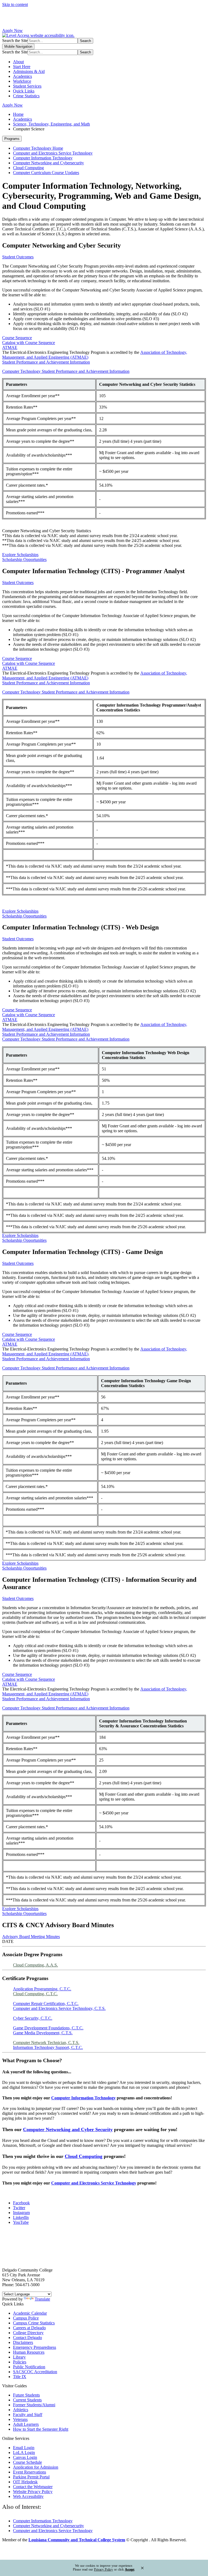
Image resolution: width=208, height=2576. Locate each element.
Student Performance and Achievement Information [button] (46, 362)
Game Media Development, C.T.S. (43, 2033)
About (18, 62)
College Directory (28, 2333)
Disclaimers (23, 2342)
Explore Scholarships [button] (20, 555)
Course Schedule (27, 2462)
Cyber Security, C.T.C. (33, 2018)
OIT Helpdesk (25, 2482)
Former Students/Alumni (34, 2405)
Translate (42, 2299)
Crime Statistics (26, 96)
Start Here (22, 67)
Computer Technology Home (38, 148)
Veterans (20, 2419)
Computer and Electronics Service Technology (53, 153)
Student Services (27, 86)
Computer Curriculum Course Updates (46, 173)
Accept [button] (130, 2569)
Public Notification (29, 2367)
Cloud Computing (28, 168)
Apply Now (12, 31)
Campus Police (26, 2318)
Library (19, 2357)
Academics (22, 76)
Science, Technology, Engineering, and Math (51, 124)
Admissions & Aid (29, 71)
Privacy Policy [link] (103, 2569)
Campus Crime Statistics (34, 2323)
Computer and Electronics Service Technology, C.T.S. (59, 2008)
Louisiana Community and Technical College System (77, 2540)
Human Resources (29, 2352)
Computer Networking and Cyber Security (68, 2129)
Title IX (20, 2377)
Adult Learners (26, 2424)
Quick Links (24, 91)
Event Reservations (30, 2472)
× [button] (142, 2568)
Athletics (21, 2410)
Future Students (26, 2395)
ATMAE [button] (10, 347)
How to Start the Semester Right (41, 2429)
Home (18, 114)
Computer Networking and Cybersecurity (48, 163)
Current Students (27, 2400)
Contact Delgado (27, 2338)
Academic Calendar (30, 2313)
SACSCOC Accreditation (35, 2372)
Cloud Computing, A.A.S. (35, 1965)
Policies (20, 2362)
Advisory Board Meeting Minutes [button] (31, 1937)
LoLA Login (24, 2453)
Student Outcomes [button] (18, 257)
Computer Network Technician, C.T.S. (46, 2043)
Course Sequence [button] (17, 338)
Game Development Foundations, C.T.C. (48, 2028)
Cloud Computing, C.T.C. (35, 1994)
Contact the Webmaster (33, 2487)
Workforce (22, 81)
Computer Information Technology (43, 158)
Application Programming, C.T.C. (42, 1989)
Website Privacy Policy (33, 2492)
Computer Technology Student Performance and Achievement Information (66, 371)
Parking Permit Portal (31, 2477)
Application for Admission (36, 2467)
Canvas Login (25, 2457)
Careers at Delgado (29, 2328)
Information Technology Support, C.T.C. (48, 2047)
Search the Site (15, 41)
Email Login (24, 2448)
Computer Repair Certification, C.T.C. (46, 2004)
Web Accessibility (28, 2496)
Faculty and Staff (28, 2415)
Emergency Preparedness (35, 2347)
